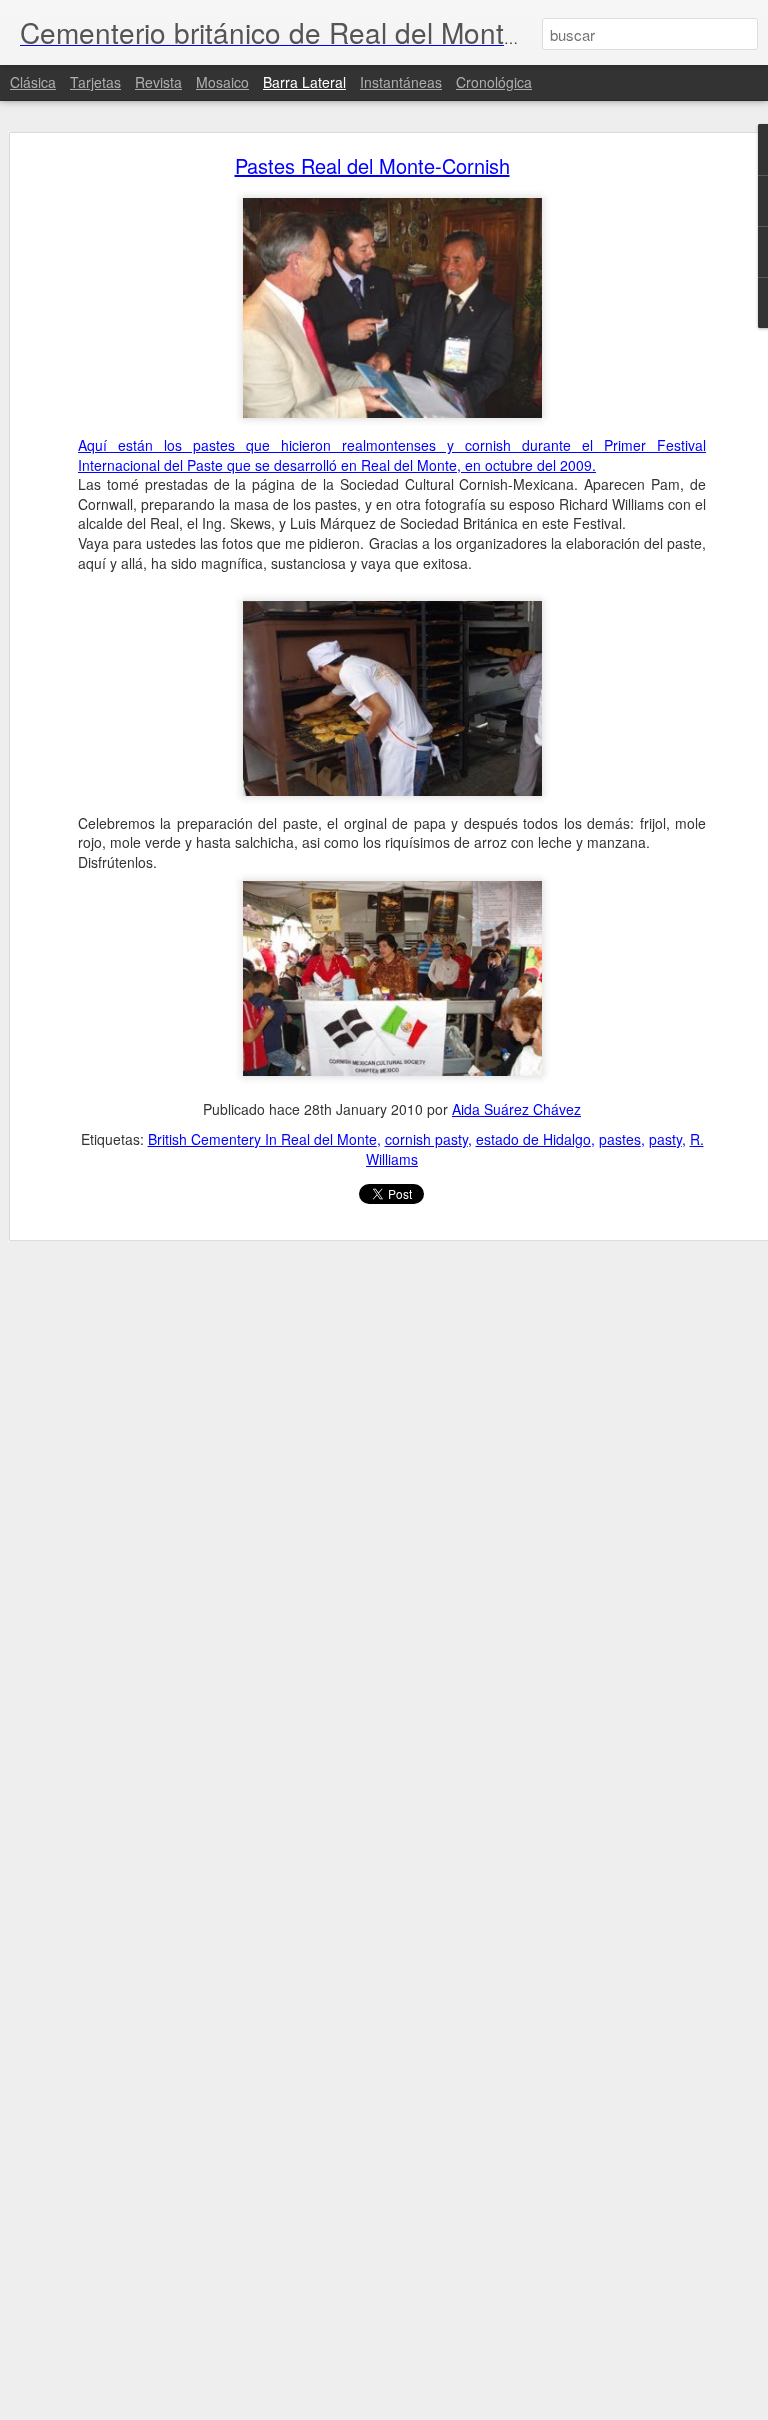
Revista (158, 82)
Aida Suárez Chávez (516, 1109)
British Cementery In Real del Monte (262, 1139)
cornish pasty (426, 1139)
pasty (665, 1139)
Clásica (33, 82)
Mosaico (222, 82)
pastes (620, 1139)
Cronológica (494, 82)
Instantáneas (401, 82)
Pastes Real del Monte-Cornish (372, 165)
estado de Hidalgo (533, 1139)
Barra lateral (304, 82)
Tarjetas (95, 82)
